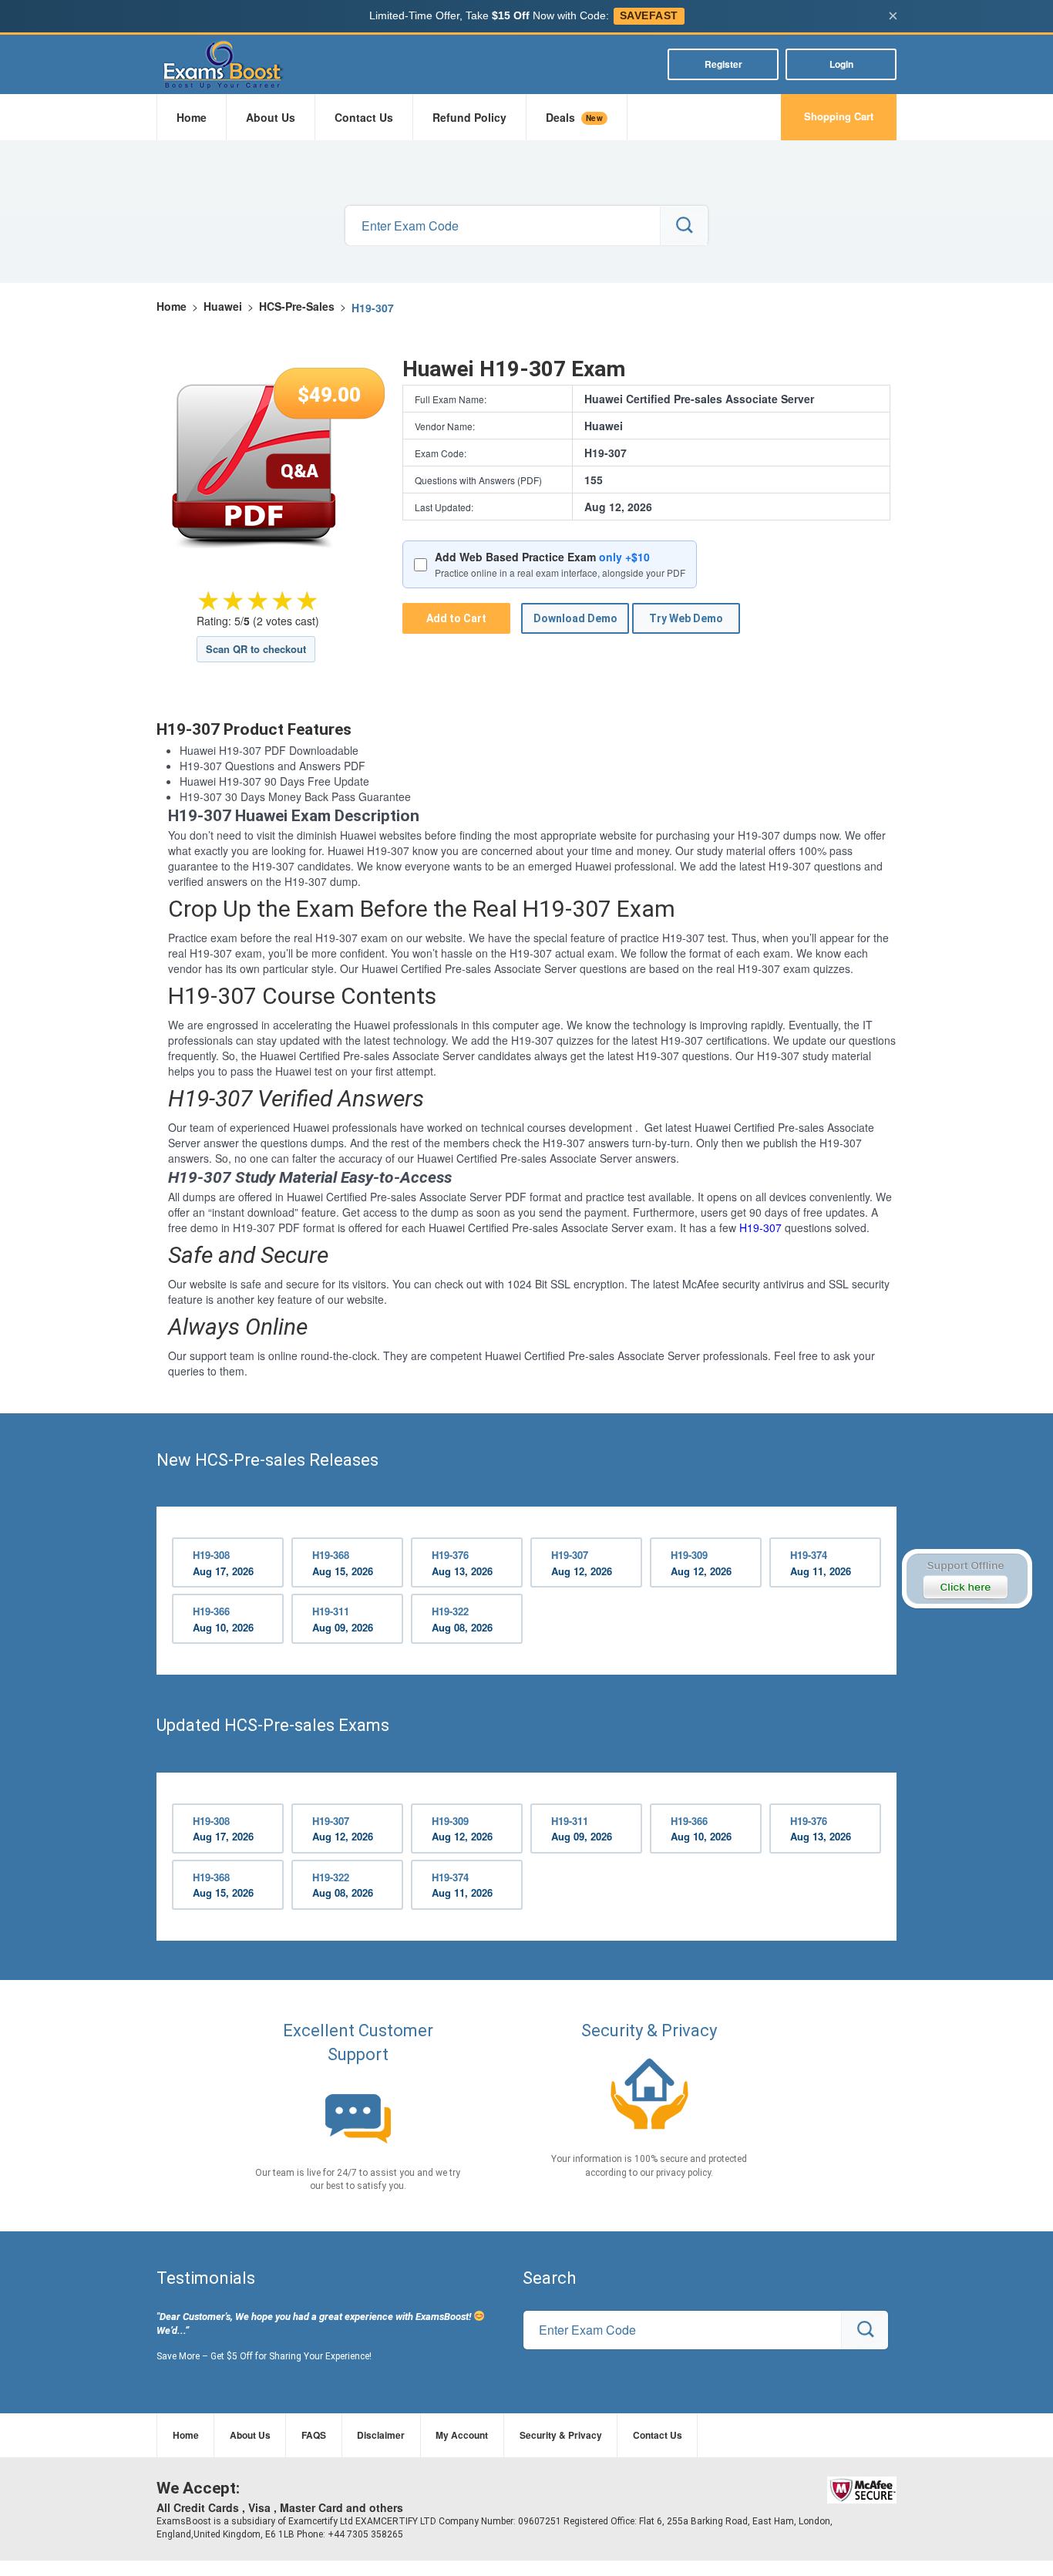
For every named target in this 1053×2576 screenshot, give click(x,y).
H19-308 (223, 1563)
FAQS (314, 2435)
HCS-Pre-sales (297, 306)
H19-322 (462, 1619)
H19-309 (701, 1563)
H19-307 (760, 1227)
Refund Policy (469, 117)
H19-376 (462, 1563)
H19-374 (821, 1563)
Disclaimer (381, 2435)
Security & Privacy (561, 2435)
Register (723, 64)
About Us (271, 117)
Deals (574, 117)
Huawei (223, 306)
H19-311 (343, 1619)
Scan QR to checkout (256, 649)
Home (192, 117)
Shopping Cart (839, 116)
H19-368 (343, 1563)
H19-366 (223, 1619)
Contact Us (364, 117)
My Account (462, 2435)
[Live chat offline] (966, 1579)
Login (841, 64)
